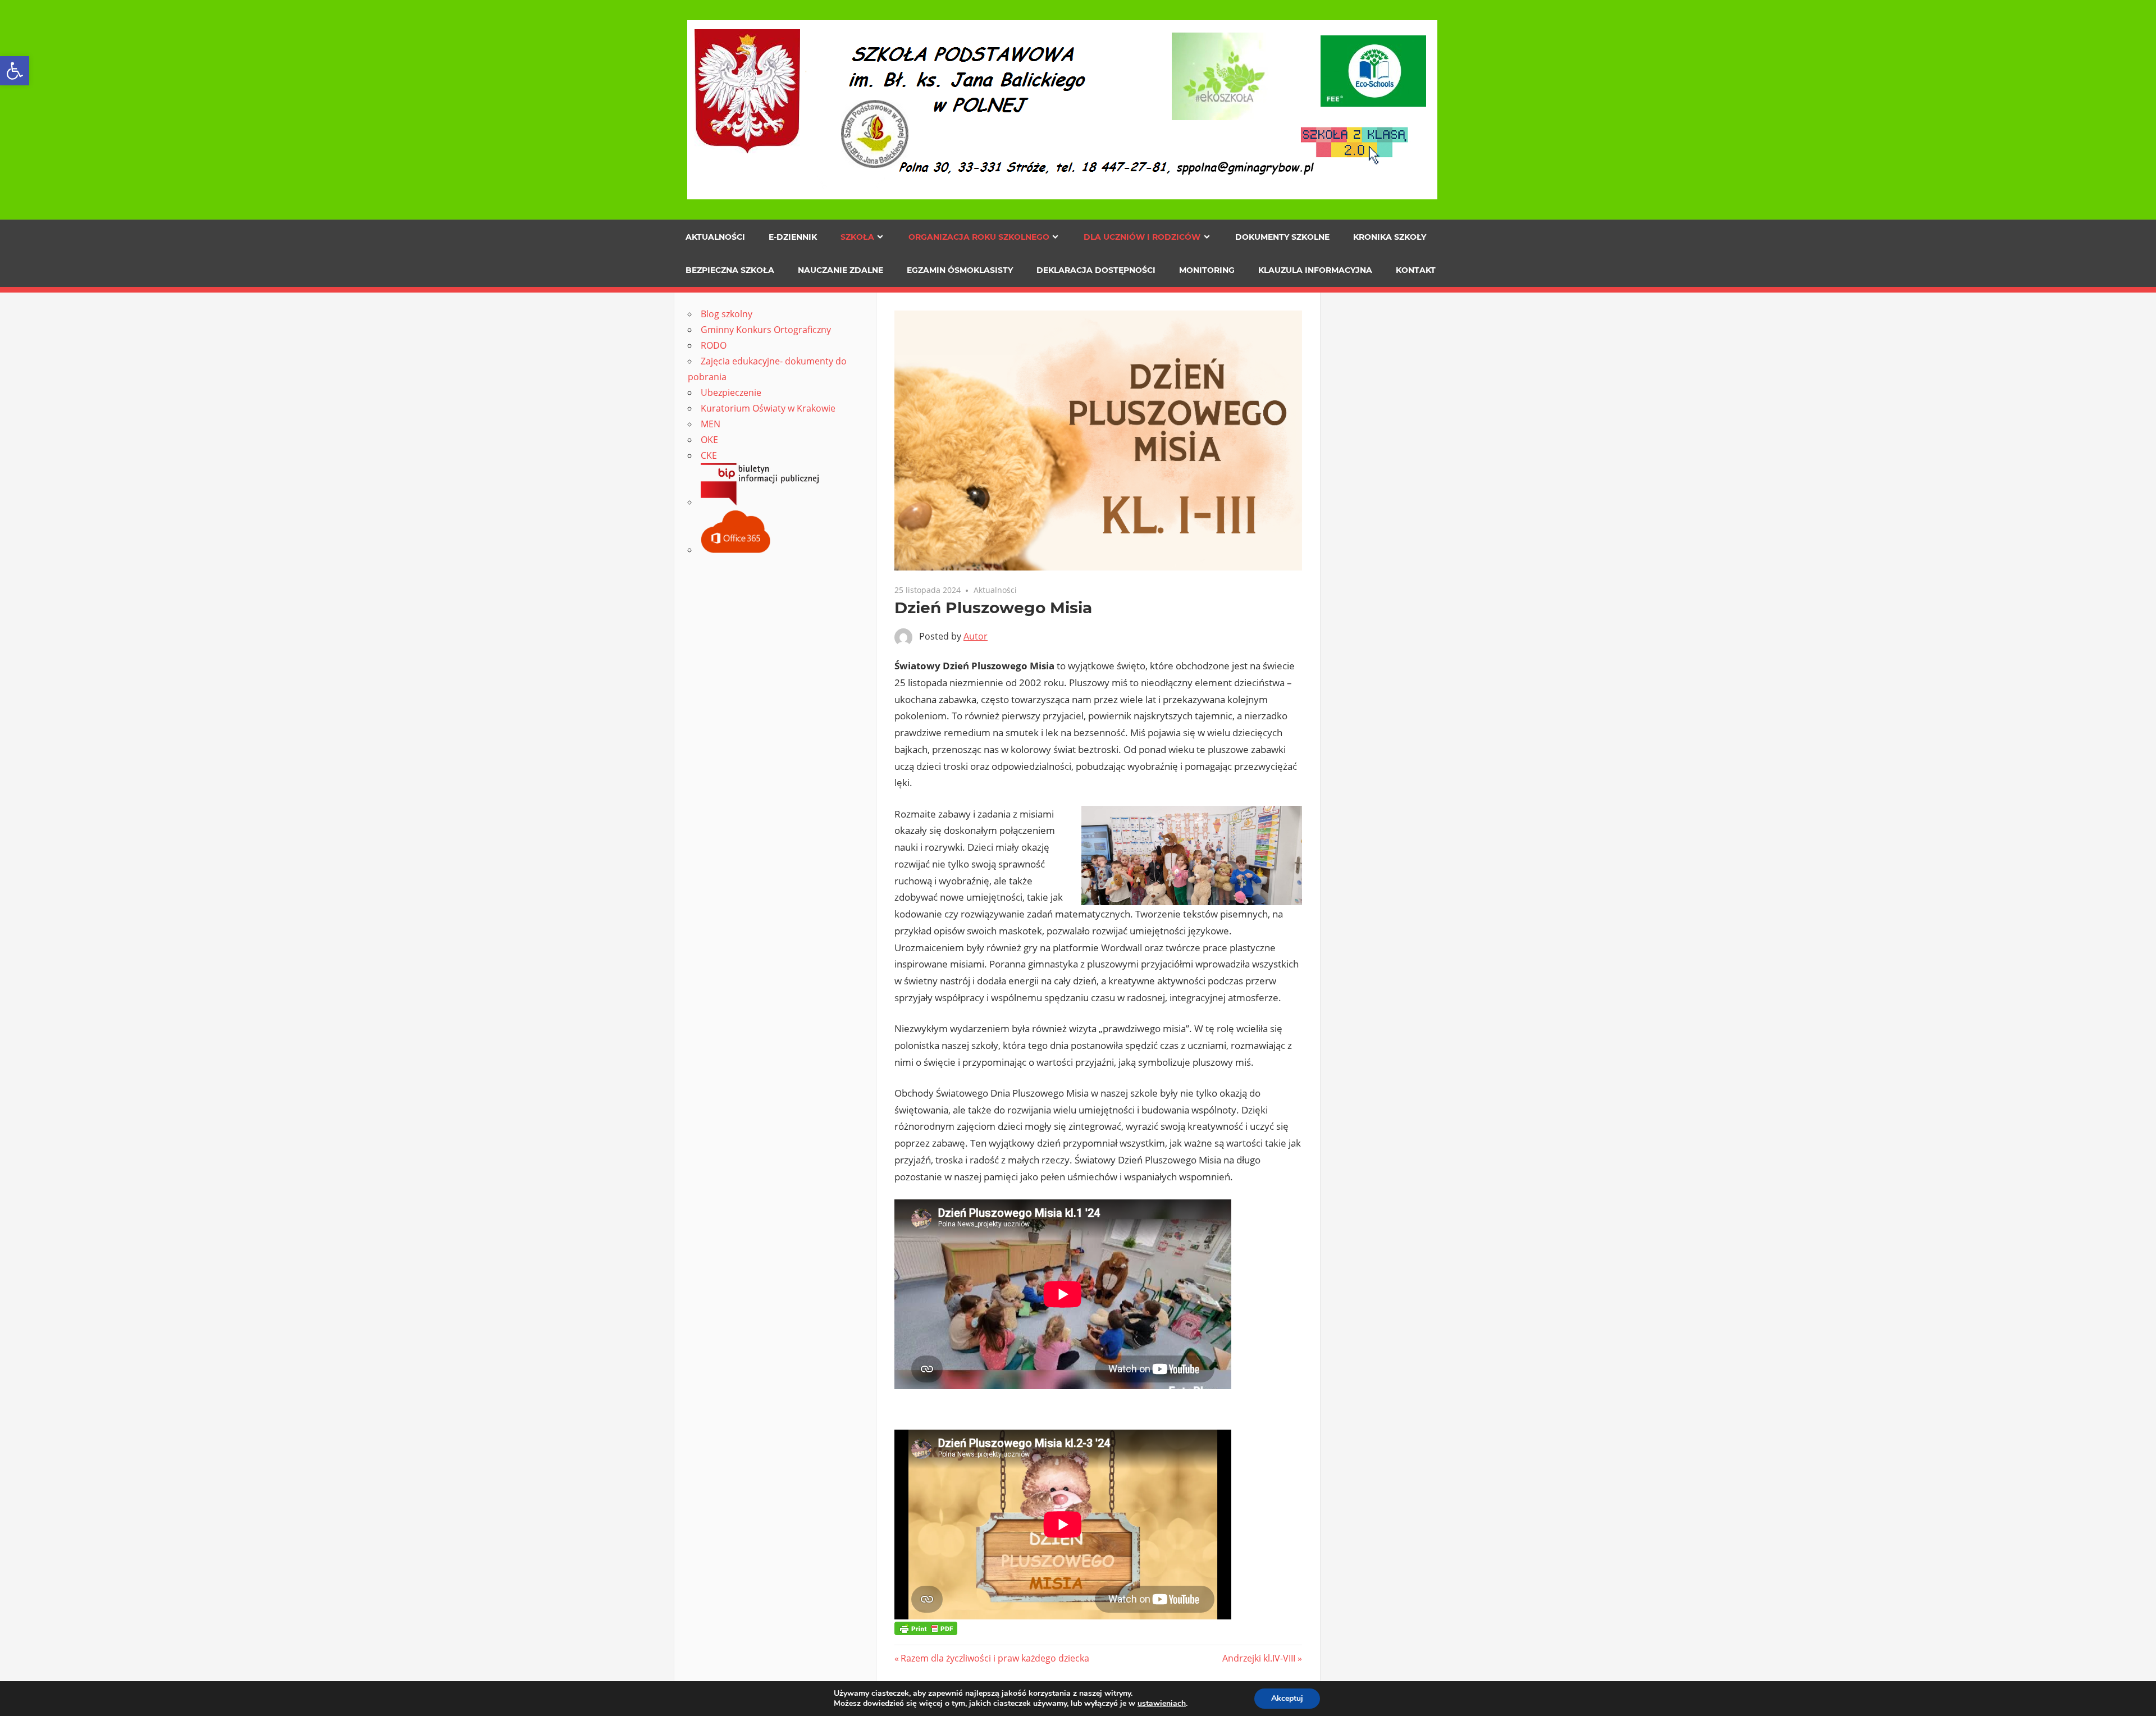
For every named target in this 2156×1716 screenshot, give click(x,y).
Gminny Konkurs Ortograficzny (766, 330)
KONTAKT (1416, 270)
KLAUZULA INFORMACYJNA (1315, 270)
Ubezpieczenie (731, 393)
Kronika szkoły (1390, 237)
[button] (15, 71)
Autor (976, 636)
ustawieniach (1162, 1704)
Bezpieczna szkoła (730, 270)
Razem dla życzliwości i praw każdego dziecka (995, 1658)
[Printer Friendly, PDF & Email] (926, 1628)
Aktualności (715, 237)
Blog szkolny (727, 314)
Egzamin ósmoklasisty (960, 270)
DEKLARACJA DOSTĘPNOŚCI (1096, 270)
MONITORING (1207, 270)
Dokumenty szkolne (1282, 237)
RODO (714, 345)
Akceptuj (1287, 1698)
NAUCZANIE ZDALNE (841, 270)
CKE (709, 455)
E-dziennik (793, 237)
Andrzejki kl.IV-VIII (1259, 1658)
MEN (711, 424)
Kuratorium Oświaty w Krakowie (768, 408)
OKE (709, 440)
